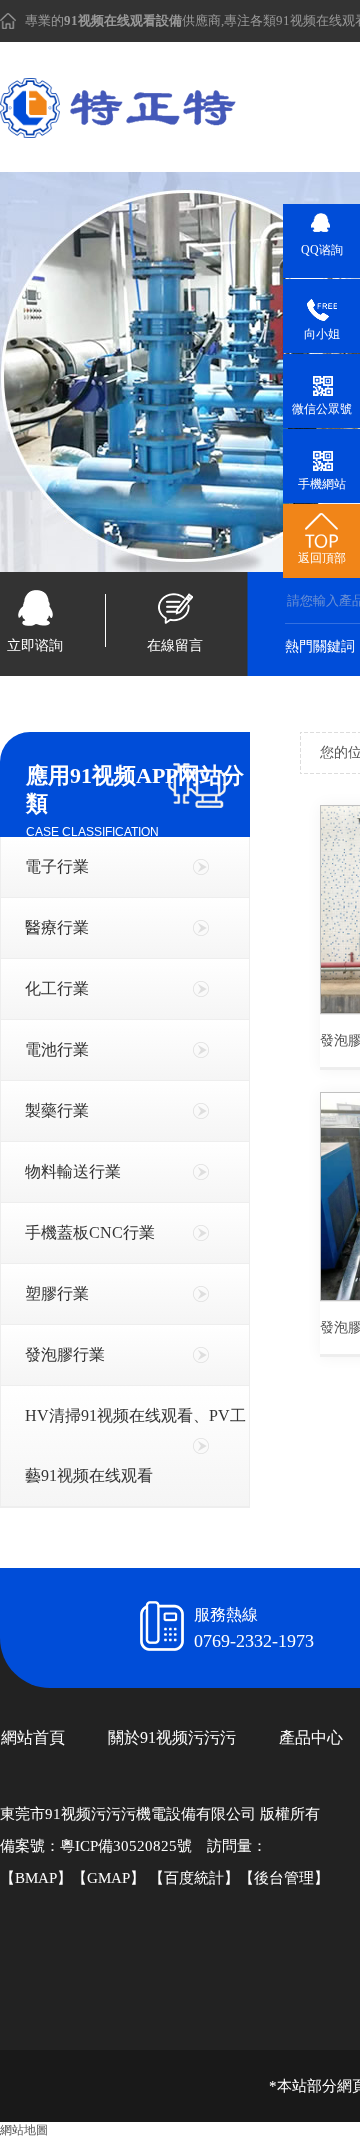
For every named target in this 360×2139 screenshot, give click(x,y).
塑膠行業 (57, 1293)
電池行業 (57, 1049)
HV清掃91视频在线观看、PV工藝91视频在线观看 (135, 1445)
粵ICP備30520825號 (126, 1846)
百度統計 (194, 1878)
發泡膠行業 (65, 1354)
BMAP (36, 1878)
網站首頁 (33, 1737)
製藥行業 (57, 1110)
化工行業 (57, 988)
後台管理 (284, 1878)
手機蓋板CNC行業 (90, 1232)
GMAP (108, 1878)
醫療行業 (57, 927)
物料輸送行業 (73, 1171)
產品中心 (311, 1737)
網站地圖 (24, 2130)
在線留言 (175, 645)
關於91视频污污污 (172, 1737)
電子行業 (57, 866)
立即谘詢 (35, 645)
